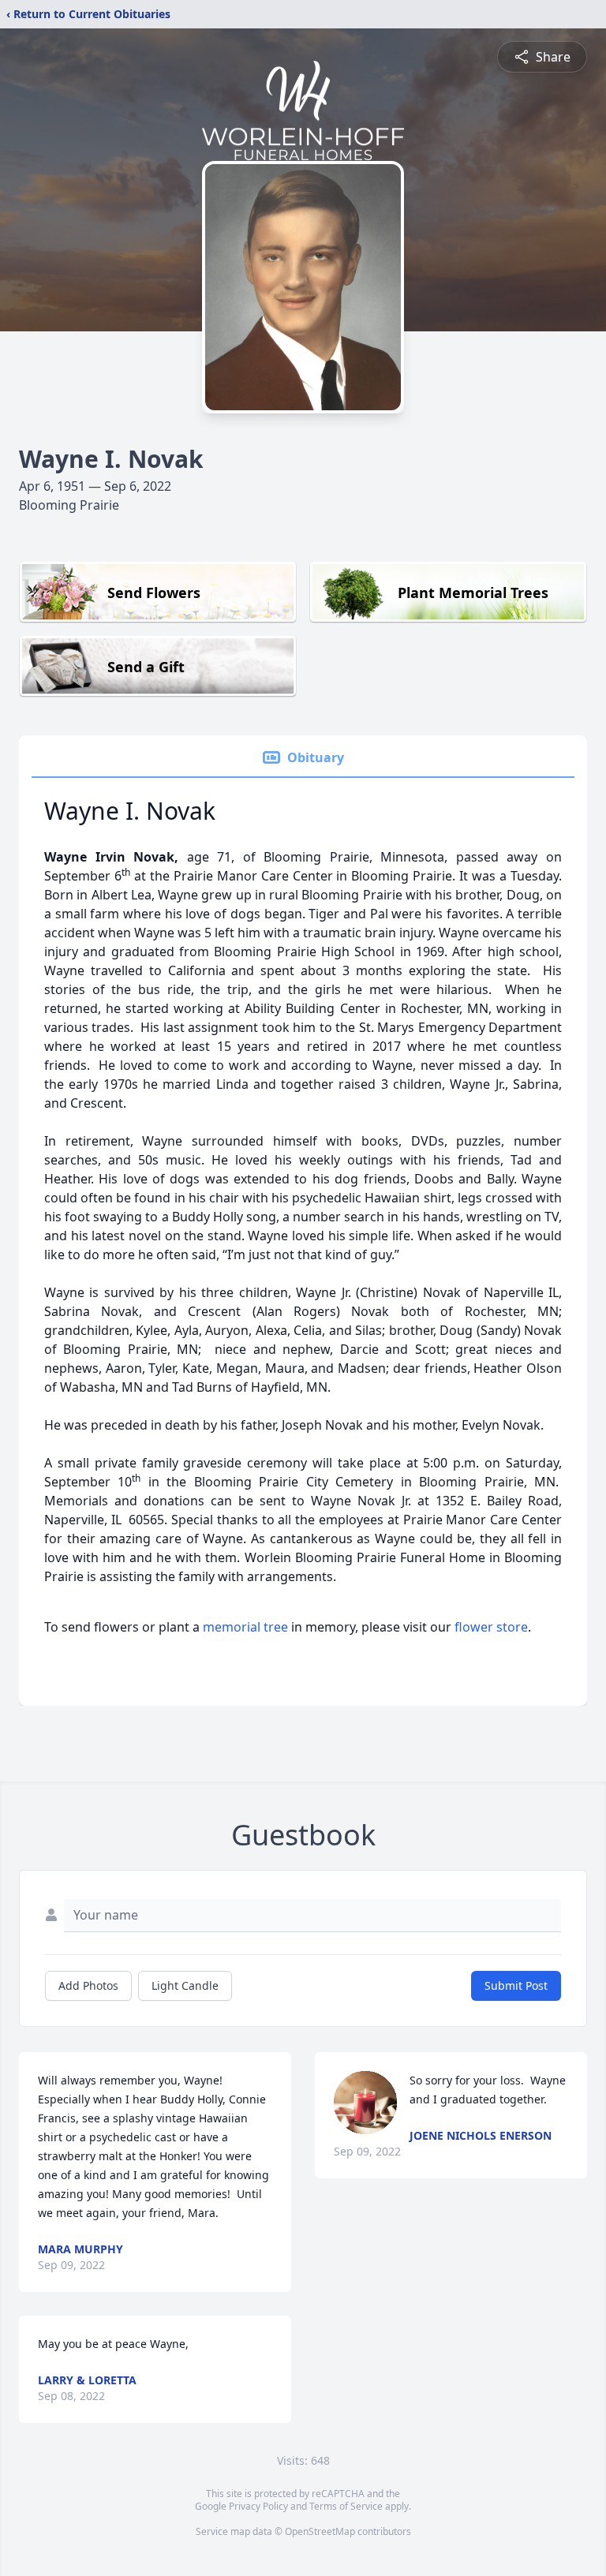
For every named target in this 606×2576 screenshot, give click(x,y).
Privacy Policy (258, 2506)
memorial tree (245, 1627)
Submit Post (516, 1985)
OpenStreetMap (320, 2531)
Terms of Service (346, 2506)
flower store (491, 1627)
